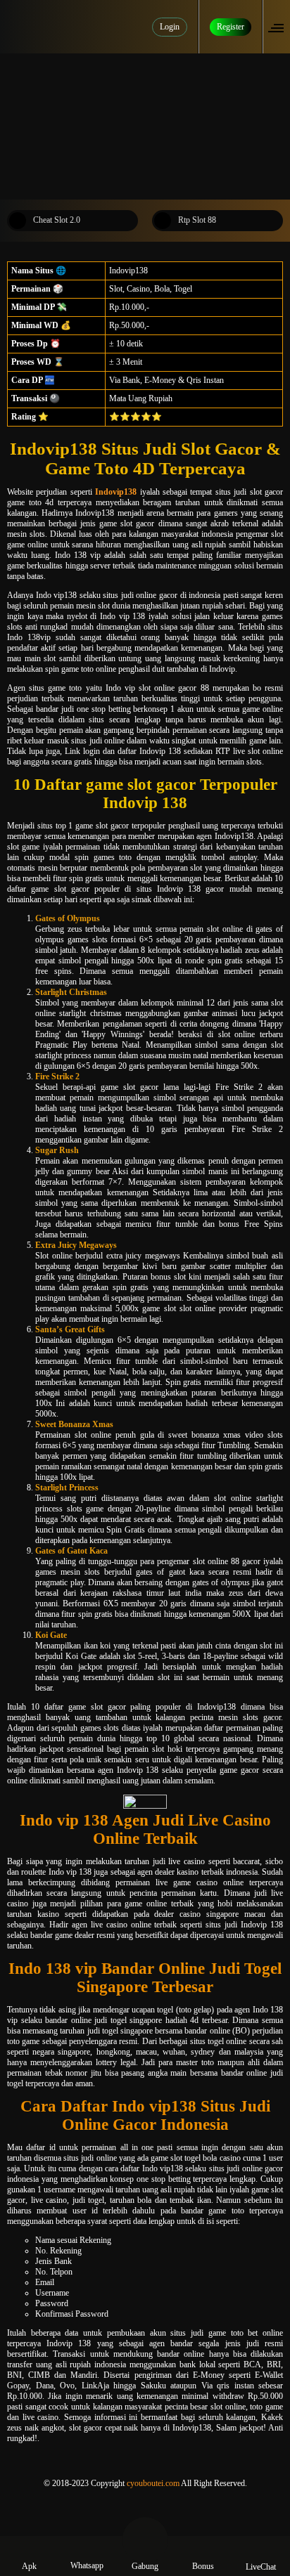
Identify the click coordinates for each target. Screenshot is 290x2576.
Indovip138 (116, 492)
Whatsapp (87, 2565)
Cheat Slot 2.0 (57, 220)
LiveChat (261, 2567)
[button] (280, 27)
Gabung (145, 2566)
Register (231, 27)
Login (170, 27)
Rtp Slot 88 (197, 220)
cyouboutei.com (153, 2483)
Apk (29, 2566)
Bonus (203, 2566)
